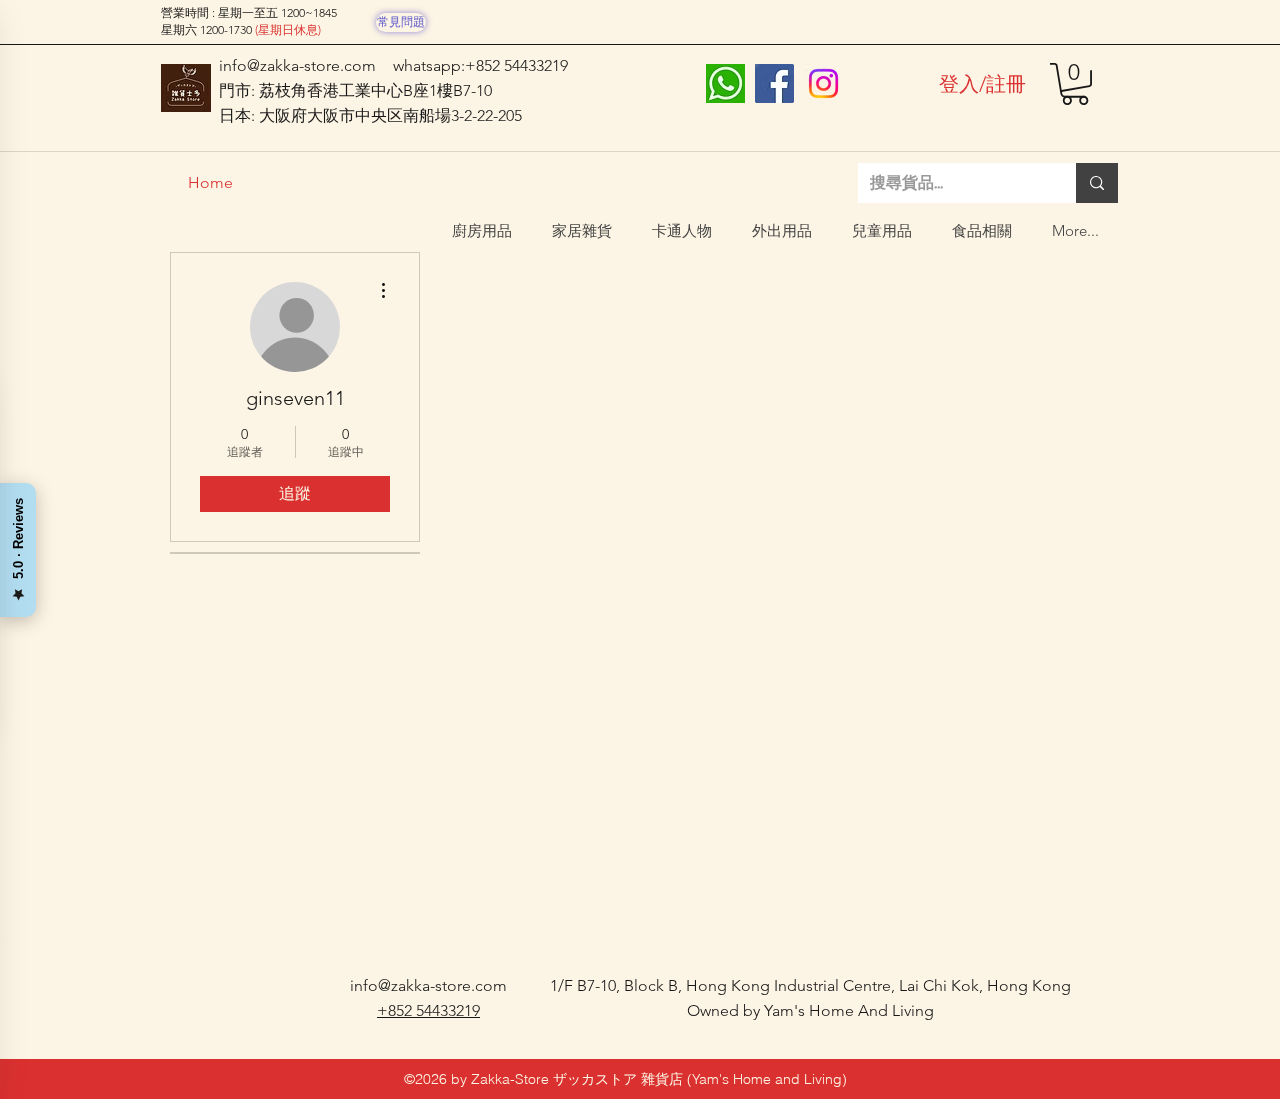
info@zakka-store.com (297, 65)
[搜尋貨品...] (1097, 183)
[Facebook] (774, 83)
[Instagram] (823, 83)
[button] (1075, 84)
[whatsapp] (725, 83)
